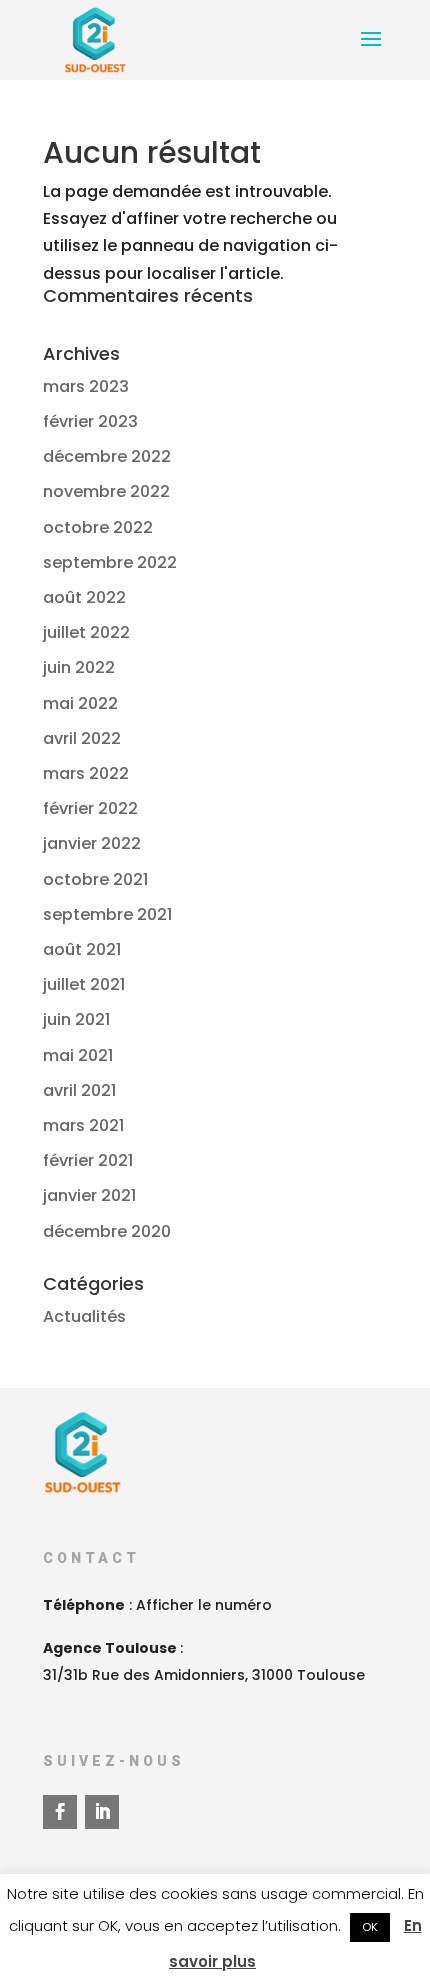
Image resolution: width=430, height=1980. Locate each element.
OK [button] (370, 1927)
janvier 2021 (89, 1195)
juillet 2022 (86, 632)
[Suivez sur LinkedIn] (102, 1812)
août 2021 (82, 949)
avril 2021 (79, 1090)
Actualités (84, 1316)
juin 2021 (76, 1019)
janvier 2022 (92, 843)
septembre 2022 (110, 562)
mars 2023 (86, 386)
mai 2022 (80, 703)
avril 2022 (82, 738)
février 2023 (90, 421)
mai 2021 (78, 1055)
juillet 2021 (84, 984)
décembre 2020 (107, 1231)
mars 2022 (86, 773)
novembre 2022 (106, 491)
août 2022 (84, 597)
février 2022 (90, 808)
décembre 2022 (107, 456)
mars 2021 (83, 1125)
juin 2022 (79, 667)
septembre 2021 (107, 914)
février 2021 (88, 1160)
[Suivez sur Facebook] (60, 1812)
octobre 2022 (98, 527)
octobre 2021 (95, 879)
